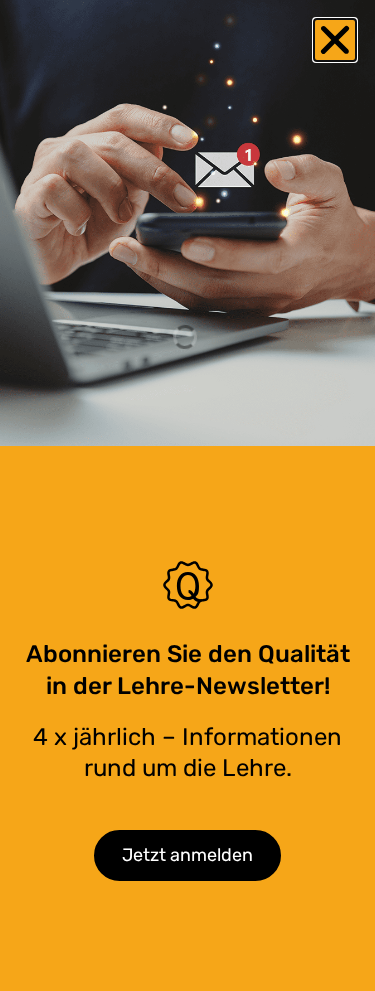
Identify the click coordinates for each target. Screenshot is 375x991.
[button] (335, 40)
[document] (187, 495)
